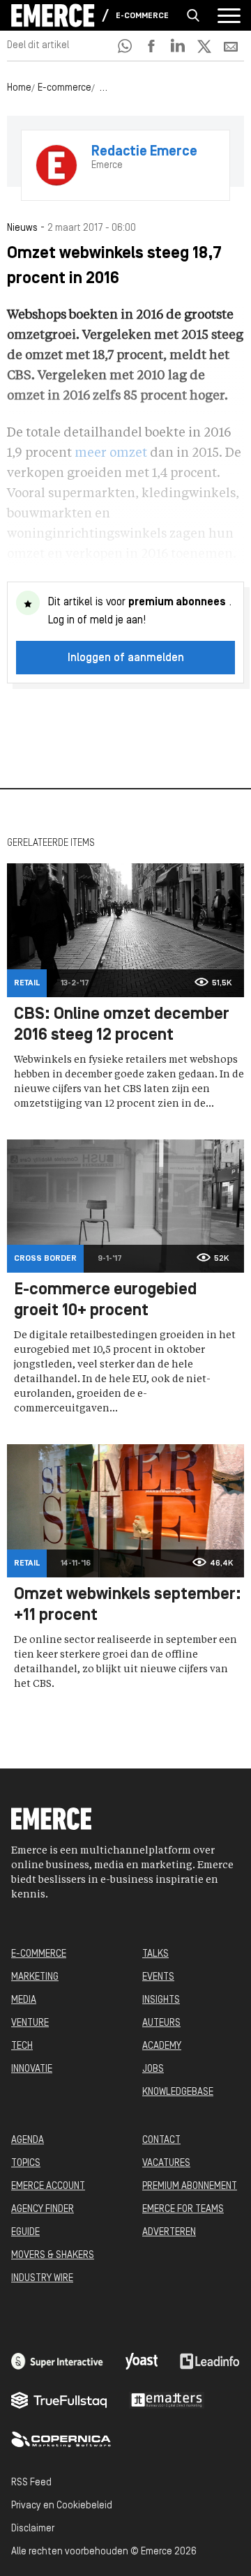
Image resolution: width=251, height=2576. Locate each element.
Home (19, 88)
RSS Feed (31, 2483)
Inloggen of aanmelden (126, 658)
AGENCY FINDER (43, 2210)
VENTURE (30, 2023)
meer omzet (111, 453)
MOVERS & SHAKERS (53, 2256)
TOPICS (26, 2164)
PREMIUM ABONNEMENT (190, 2187)
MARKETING (35, 1977)
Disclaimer (33, 2529)
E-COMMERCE (39, 1954)
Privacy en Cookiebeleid (62, 2506)
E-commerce (142, 16)
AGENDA (28, 2141)
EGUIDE (25, 2233)
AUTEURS (161, 2023)
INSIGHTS (161, 2000)
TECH (22, 2046)
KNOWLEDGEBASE (178, 2092)
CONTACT (161, 2141)
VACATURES (166, 2164)
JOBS (153, 2069)
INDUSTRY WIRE (42, 2279)
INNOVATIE (32, 2069)
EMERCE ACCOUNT (48, 2187)
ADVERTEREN (169, 2233)
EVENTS (158, 1977)
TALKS (155, 1954)
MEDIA (24, 2000)
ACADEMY (162, 2046)
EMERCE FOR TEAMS (183, 2210)
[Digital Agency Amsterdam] (57, 2361)
